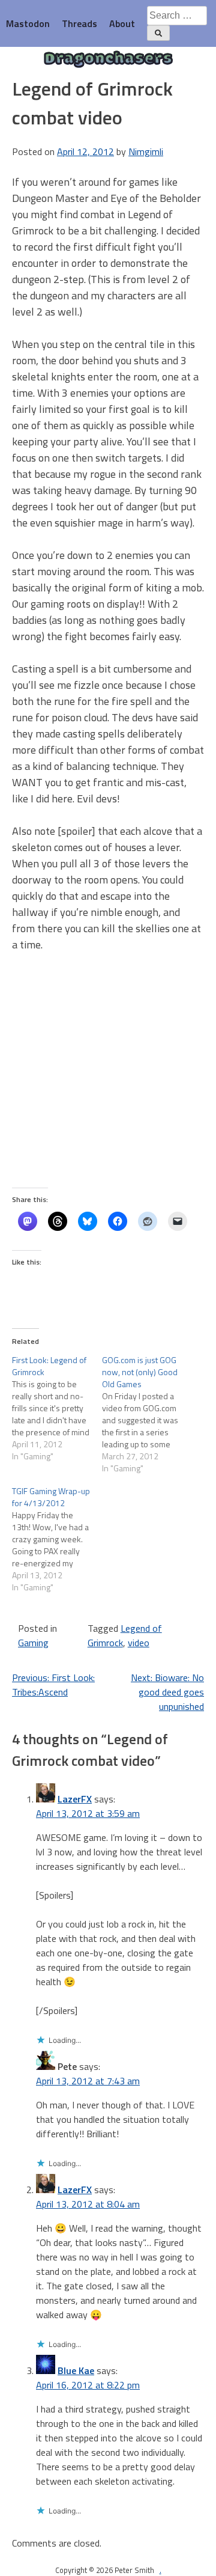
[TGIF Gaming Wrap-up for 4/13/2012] (57, 1539)
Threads (79, 23)
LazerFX (75, 1799)
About (122, 23)
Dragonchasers (108, 60)
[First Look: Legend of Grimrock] (57, 1408)
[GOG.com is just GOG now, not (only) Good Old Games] (147, 1414)
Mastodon (28, 23)
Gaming (33, 1643)
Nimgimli (146, 151)
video (139, 1643)
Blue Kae (76, 2370)
